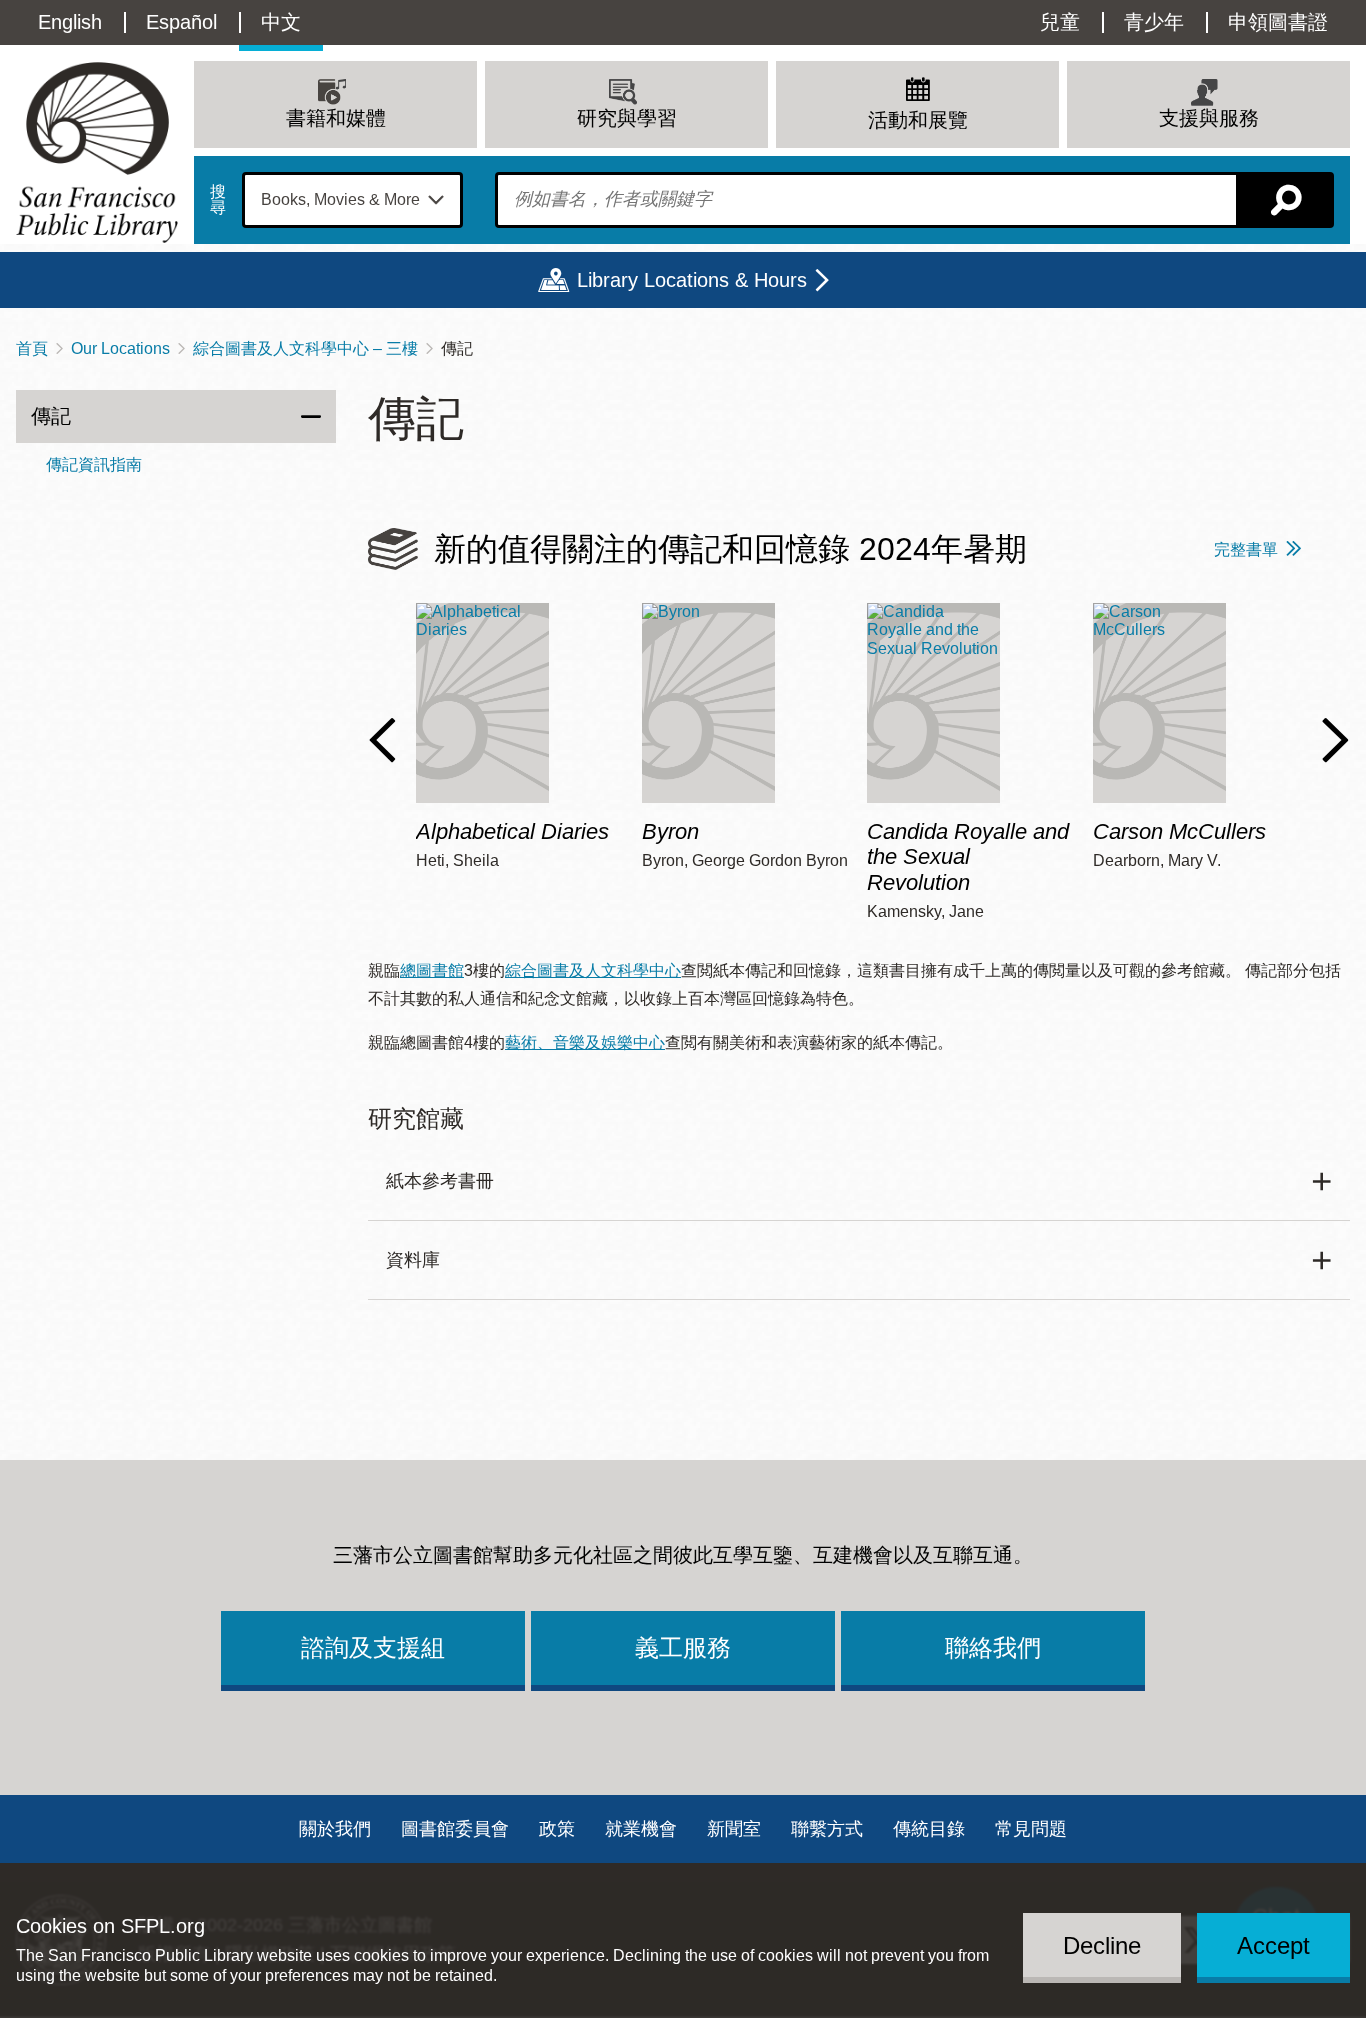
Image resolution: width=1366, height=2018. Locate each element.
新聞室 (734, 1829)
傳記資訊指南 (94, 464)
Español (181, 22)
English (70, 22)
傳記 (51, 416)
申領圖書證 (1278, 22)
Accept (1273, 1944)
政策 (557, 1829)
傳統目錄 (929, 1829)
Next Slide (1335, 740)
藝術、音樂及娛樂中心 (585, 1042)
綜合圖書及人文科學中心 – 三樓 (305, 348)
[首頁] (97, 152)
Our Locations (120, 348)
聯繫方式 (827, 1829)
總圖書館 (432, 970)
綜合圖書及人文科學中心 (593, 970)
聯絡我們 (993, 1647)
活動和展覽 (918, 120)
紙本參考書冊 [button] (440, 1181)
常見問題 (1031, 1829)
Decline (1102, 1944)
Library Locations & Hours (692, 280)
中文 (281, 22)
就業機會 (641, 1829)
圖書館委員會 (455, 1829)
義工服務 (683, 1647)
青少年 (1154, 22)
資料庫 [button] (413, 1260)
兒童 (1060, 22)
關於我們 (335, 1829)
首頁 (32, 348)
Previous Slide (382, 740)
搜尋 (218, 200)
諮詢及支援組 (373, 1647)
